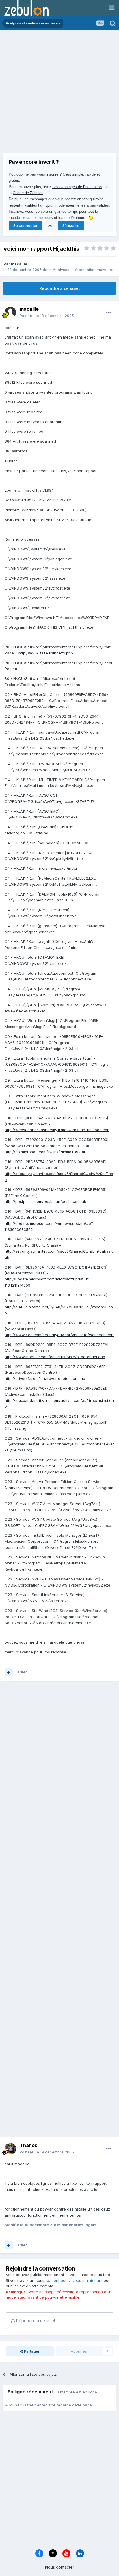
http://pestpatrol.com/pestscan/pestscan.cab (45, 1201)
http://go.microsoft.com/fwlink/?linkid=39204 (45, 1152)
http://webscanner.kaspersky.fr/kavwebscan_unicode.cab (57, 1130)
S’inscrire (71, 225)
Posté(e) (47, 316)
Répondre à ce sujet (60, 288)
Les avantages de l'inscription (77, 187)
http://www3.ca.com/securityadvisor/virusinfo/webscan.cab (59, 1335)
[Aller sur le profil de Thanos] (10, 2149)
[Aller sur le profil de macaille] (10, 312)
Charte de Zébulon (28, 193)
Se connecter (25, 225)
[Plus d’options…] (109, 312)
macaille (19, 264)
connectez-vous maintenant (77, 2280)
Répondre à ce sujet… (37, 2321)
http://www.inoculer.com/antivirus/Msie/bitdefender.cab (55, 1357)
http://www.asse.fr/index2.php (46, 653)
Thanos (28, 2145)
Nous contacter (60, 2567)
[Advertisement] (59, 93)
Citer (23, 1672)
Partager (31, 2351)
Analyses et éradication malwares (84, 270)
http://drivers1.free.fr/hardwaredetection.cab (45, 1378)
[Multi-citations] (9, 1672)
